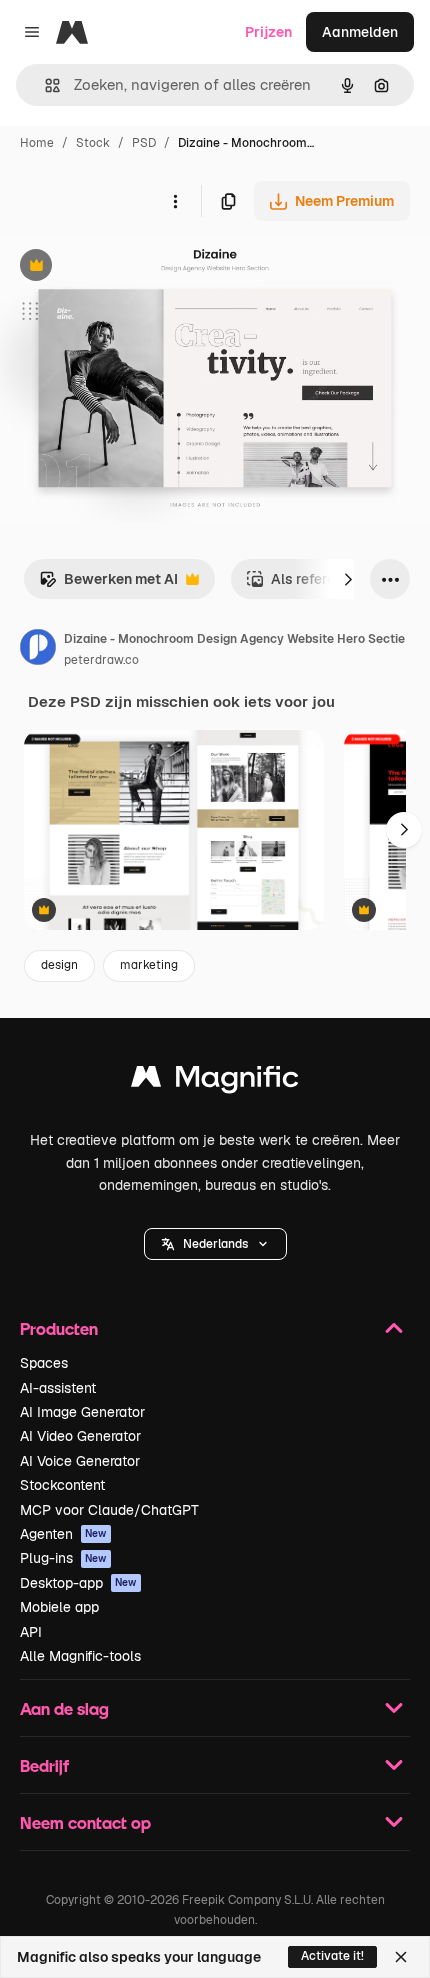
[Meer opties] (175, 201)
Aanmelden (360, 32)
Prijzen (268, 32)
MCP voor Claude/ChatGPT (109, 1510)
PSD (144, 143)
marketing (149, 965)
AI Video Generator (80, 1436)
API (31, 1632)
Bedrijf (44, 1765)
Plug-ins (63, 1558)
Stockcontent (62, 1485)
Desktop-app (78, 1583)
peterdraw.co (101, 660)
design (59, 965)
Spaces (44, 1363)
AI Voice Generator (80, 1461)
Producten (59, 1328)
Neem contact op (85, 1822)
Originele (131, 267)
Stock (93, 143)
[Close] (401, 1957)
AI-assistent (58, 1388)
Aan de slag (64, 1708)
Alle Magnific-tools (80, 1656)
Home (37, 143)
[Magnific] (215, 1081)
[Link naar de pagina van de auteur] (38, 650)
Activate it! (332, 1956)
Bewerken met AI (108, 584)
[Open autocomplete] (44, 85)
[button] (215, 1244)
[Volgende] (348, 579)
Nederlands (215, 1244)
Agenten (63, 1534)
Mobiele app (59, 1607)
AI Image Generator (82, 1412)
